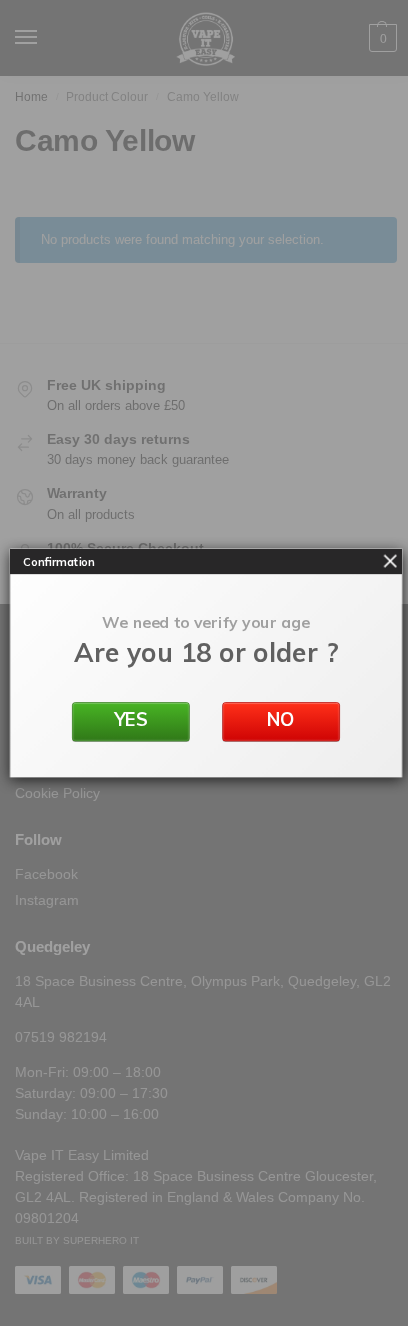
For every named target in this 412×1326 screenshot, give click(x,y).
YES (131, 719)
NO (281, 719)
